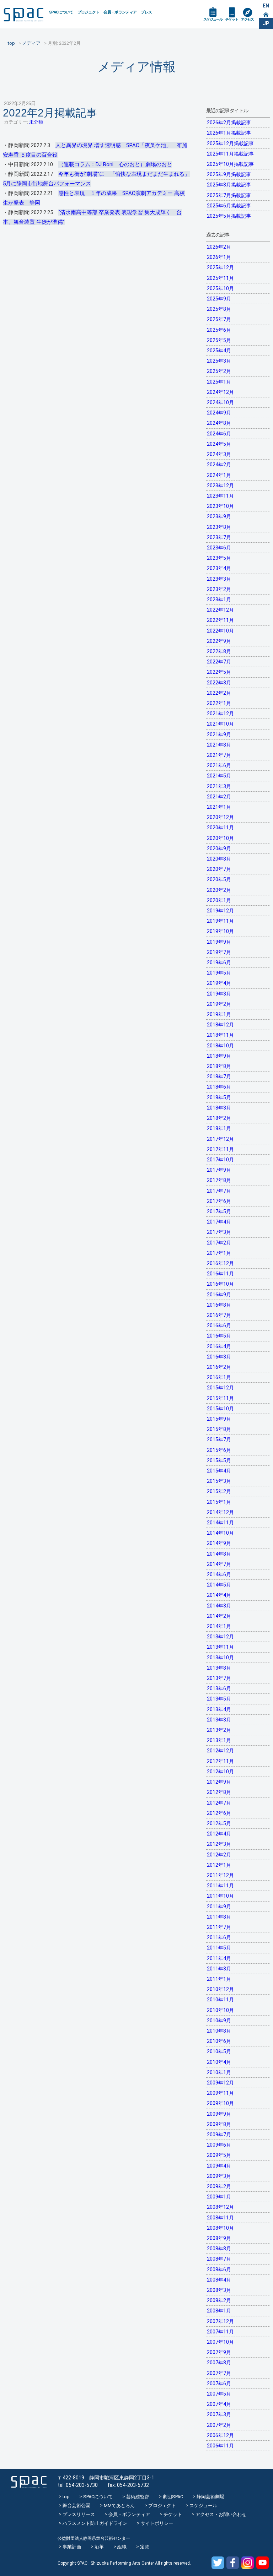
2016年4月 (219, 1346)
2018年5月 (219, 1097)
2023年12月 (220, 486)
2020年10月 (220, 838)
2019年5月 (219, 973)
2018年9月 (219, 1056)
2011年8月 (219, 1917)
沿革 (99, 2547)
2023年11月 (220, 496)
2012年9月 (219, 1782)
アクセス (247, 19)
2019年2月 (219, 1004)
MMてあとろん (119, 2506)
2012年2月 (219, 1855)
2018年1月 (219, 1128)
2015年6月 (219, 1450)
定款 (145, 2547)
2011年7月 (219, 1927)
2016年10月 (220, 1284)
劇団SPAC (173, 2497)
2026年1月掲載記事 (229, 133)
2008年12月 (220, 2207)
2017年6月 (219, 1201)
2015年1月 (219, 1502)
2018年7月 (219, 1077)
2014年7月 (219, 1564)
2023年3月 (219, 579)
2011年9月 (219, 1907)
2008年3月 (219, 2290)
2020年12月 (220, 817)
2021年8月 (219, 745)
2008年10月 (220, 2228)
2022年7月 (219, 662)
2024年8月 (219, 423)
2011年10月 (220, 1896)
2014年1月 (219, 1626)
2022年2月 (219, 693)
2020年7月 (219, 869)
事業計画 (72, 2547)
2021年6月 (219, 765)
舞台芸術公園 (76, 2506)
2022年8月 (219, 651)
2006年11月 (220, 2446)
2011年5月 (219, 1948)
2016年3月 (219, 1357)
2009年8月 (219, 2124)
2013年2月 (219, 1730)
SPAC (23, 15)
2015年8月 (219, 1429)
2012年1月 (219, 1865)
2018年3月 (219, 1108)
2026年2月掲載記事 (229, 123)
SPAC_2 (29, 2482)
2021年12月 (220, 714)
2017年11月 (220, 1149)
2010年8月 (219, 2031)
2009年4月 (219, 2166)
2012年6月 (219, 1813)
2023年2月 (219, 589)
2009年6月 (219, 2145)
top (66, 2497)
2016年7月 (219, 1315)
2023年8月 (219, 527)
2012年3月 (219, 1844)
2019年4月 (219, 983)
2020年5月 (219, 879)
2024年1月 (219, 475)
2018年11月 (220, 1035)
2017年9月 (219, 1170)
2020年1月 (219, 900)
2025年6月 (219, 330)
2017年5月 (219, 1211)
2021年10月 (220, 724)
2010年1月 (219, 2072)
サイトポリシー (157, 2523)
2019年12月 (220, 911)
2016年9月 (219, 1295)
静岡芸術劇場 (210, 2497)
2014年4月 (219, 1595)
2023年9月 (219, 516)
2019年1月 (219, 1014)
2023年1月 (219, 600)
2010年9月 (219, 2021)
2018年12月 (220, 1025)
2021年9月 (219, 734)
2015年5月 (219, 1460)
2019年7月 (219, 952)
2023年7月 (219, 537)
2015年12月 (220, 1388)
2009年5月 (219, 2155)
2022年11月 (220, 620)
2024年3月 (219, 454)
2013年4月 (219, 1709)
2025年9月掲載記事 (229, 174)
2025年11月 (220, 278)
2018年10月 (220, 1046)
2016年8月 (219, 1305)
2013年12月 (220, 1637)
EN (266, 6)
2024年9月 (219, 413)
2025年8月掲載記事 (229, 185)
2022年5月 (219, 672)
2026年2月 (219, 247)
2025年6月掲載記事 (229, 206)
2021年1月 (219, 807)
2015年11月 (220, 1398)
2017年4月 (219, 1222)
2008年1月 (219, 2311)
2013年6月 (219, 1688)
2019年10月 (220, 931)
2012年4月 (219, 1834)
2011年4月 (219, 1958)
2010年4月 (219, 2062)
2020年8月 (219, 859)
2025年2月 (219, 371)
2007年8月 (219, 2363)
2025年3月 (219, 361)
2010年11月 (220, 2000)
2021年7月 (219, 755)
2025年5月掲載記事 (229, 216)
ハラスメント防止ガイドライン (95, 2523)
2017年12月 (220, 1139)
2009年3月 (219, 2176)
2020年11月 (220, 828)
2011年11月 (220, 1886)
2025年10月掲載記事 (230, 164)
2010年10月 (220, 2010)
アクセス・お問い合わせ (221, 2514)
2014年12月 (220, 1512)
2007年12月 (220, 2321)
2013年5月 (219, 1699)
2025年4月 (219, 351)
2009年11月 (220, 2093)
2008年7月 (219, 2259)
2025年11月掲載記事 (230, 154)
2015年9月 (219, 1419)
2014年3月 (219, 1606)
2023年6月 (219, 548)
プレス (146, 12)
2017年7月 (219, 1191)
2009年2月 (219, 2186)
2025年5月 (219, 340)
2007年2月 (219, 2425)
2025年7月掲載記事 (229, 195)
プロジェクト (89, 12)
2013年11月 (220, 1647)
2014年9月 (219, 1543)
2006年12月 (220, 2435)
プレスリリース (79, 2514)
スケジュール (213, 19)
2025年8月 (219, 309)
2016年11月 (220, 1274)
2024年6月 (219, 434)
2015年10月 (220, 1409)
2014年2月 (219, 1616)
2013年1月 (219, 1740)
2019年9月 (219, 942)
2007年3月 (219, 2414)
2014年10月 (220, 1533)
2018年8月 (219, 1066)
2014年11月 (220, 1523)
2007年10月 (220, 2342)
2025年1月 (219, 382)
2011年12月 (220, 1875)
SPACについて (61, 12)
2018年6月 (219, 1087)
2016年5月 (219, 1336)
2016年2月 (219, 1367)
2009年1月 (219, 2197)
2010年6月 (219, 2041)
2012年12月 (220, 1751)
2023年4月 (219, 568)
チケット (232, 19)
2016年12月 (220, 1263)
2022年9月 (219, 641)
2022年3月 (219, 683)
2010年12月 (220, 1989)
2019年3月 (219, 994)
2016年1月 (219, 1377)
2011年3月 (219, 1969)
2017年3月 (219, 1232)
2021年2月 (219, 797)
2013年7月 (219, 1678)
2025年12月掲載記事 (230, 143)
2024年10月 (220, 402)
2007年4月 (219, 2404)
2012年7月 (219, 1803)
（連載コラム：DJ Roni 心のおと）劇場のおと (115, 164)
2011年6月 (219, 1937)
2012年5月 (219, 1823)
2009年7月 (219, 2135)
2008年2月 (219, 2300)
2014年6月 (219, 1574)
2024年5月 (219, 444)
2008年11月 (220, 2218)
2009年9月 (219, 2114)
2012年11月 (220, 1761)
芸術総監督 (138, 2497)
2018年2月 (219, 1118)
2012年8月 (219, 1792)
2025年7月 (219, 319)
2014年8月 (219, 1554)
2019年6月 (219, 962)
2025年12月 (220, 267)
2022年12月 (220, 610)
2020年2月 (219, 890)
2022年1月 (219, 703)
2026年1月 (219, 257)
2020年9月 (219, 848)
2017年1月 (219, 1253)
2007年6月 (219, 2384)
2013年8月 (219, 1668)
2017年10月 (220, 1160)
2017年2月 (219, 1243)
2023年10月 (220, 506)
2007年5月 (219, 2394)
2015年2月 (219, 1491)
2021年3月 (219, 786)
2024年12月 (220, 392)
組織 (122, 2547)
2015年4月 (219, 1471)
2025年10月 (220, 288)
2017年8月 (219, 1180)
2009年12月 (220, 2083)
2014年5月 (219, 1585)
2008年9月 (219, 2238)
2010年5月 (219, 2051)
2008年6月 (219, 2269)
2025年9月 (219, 299)
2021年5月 (219, 776)
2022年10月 (220, 631)
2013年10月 (220, 1658)
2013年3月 (219, 1720)
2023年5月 (219, 558)
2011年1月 (219, 1979)
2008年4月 (219, 2280)
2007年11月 (220, 2332)
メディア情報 (136, 67)
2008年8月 (219, 2249)
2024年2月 (219, 465)
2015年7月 (219, 1439)
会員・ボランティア (120, 12)
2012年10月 (220, 1772)
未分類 (36, 122)
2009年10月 (220, 2103)
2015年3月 (219, 1481)
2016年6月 (219, 1325)
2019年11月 (220, 921)
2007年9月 (219, 2352)
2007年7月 (219, 2373)
